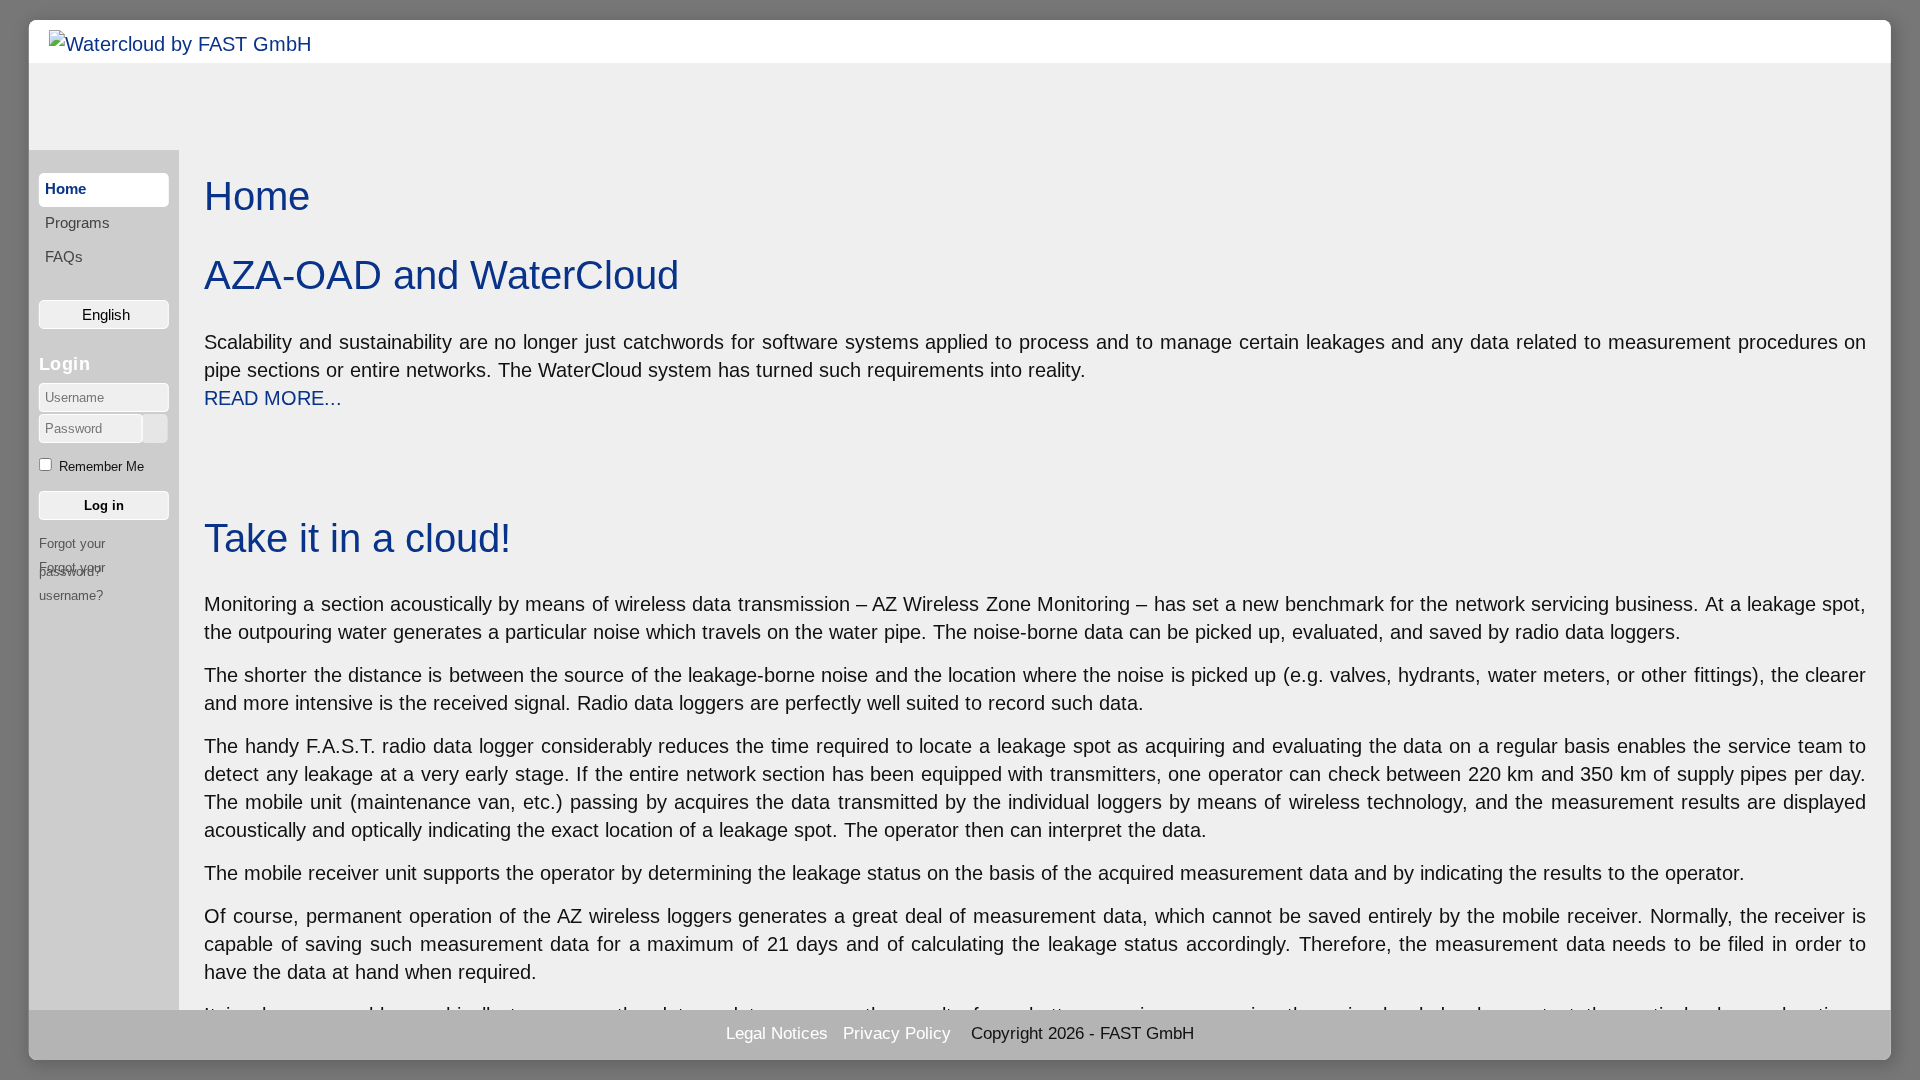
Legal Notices (777, 1033)
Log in (104, 505)
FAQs (64, 256)
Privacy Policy (897, 1033)
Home (65, 188)
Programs (77, 222)
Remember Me (101, 466)
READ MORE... (273, 398)
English (104, 314)
